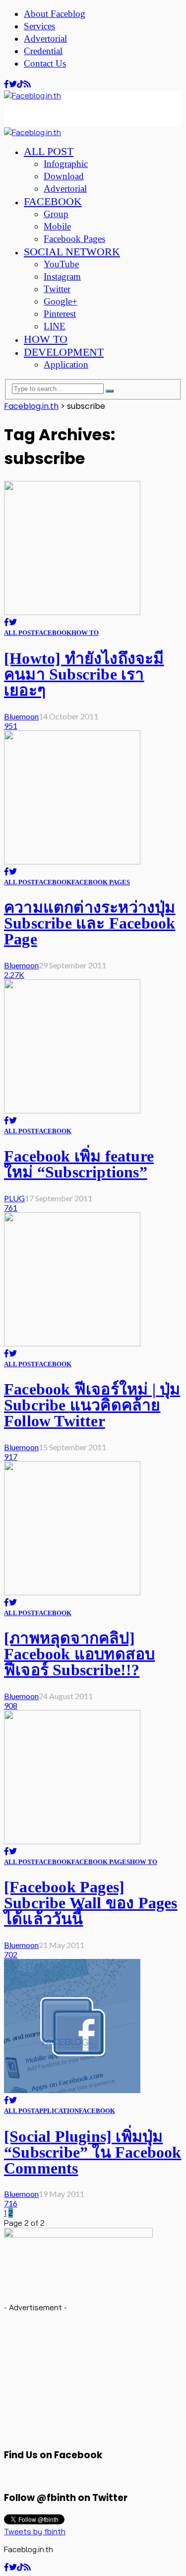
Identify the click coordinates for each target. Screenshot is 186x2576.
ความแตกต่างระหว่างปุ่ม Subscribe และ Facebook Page (90, 923)
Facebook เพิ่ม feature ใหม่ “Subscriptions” (79, 1164)
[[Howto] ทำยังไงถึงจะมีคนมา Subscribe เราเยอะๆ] (72, 612)
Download (64, 176)
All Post (49, 151)
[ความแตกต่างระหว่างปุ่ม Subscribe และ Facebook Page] (72, 861)
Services (39, 26)
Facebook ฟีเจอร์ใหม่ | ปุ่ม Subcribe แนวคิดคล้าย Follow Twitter (92, 1405)
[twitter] (13, 84)
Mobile (57, 226)
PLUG (14, 1198)
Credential (43, 51)
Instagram (62, 276)
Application (66, 364)
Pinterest (60, 314)
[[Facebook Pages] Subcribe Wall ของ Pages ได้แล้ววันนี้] (72, 1841)
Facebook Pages (74, 239)
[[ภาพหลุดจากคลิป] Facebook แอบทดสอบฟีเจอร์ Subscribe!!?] (72, 1592)
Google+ (61, 301)
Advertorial (45, 39)
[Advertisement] (83, 113)
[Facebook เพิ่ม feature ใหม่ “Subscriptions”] (72, 1110)
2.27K (14, 975)
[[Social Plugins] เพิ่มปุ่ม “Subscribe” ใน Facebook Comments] (72, 2090)
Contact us (45, 63)
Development (64, 352)
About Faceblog (55, 14)
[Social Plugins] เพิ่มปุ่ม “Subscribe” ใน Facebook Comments (93, 2152)
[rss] (27, 84)
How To (46, 339)
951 (11, 726)
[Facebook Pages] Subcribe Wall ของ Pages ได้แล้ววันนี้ (91, 1903)
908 (11, 1705)
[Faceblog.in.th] (32, 95)
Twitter (57, 289)
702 (11, 1954)
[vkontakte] (20, 84)
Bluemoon (21, 716)
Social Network (72, 252)
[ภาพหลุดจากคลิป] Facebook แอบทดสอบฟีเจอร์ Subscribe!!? (79, 1654)
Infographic (66, 164)
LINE (55, 326)
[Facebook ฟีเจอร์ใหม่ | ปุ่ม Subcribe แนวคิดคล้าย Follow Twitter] (72, 1343)
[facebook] (6, 84)
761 (11, 1208)
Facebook (53, 201)
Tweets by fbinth (35, 2531)
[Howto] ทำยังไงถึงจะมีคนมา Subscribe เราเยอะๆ (84, 674)
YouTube (61, 264)
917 (11, 1456)
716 (11, 2203)
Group (56, 214)
